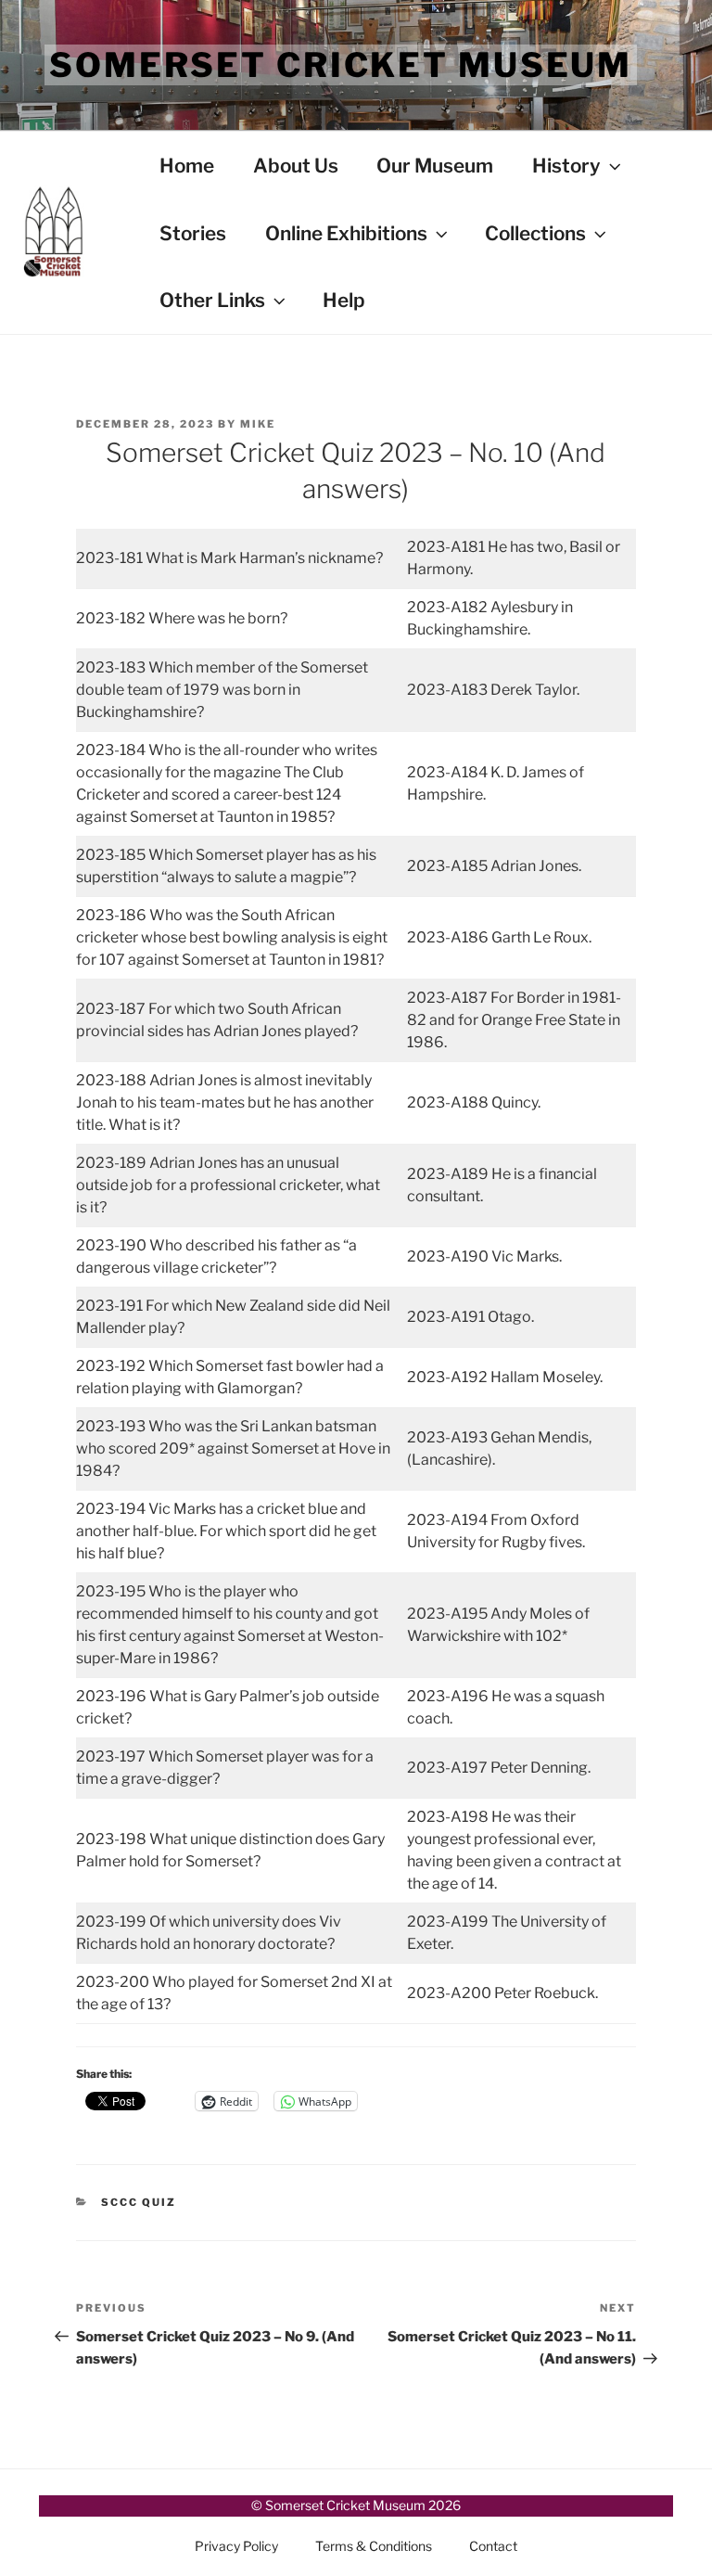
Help (344, 300)
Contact (493, 2546)
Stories (193, 233)
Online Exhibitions (346, 233)
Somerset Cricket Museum (341, 65)
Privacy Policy (236, 2546)
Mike (258, 424)
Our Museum (435, 166)
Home (187, 166)
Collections (535, 233)
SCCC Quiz (139, 2202)
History (566, 166)
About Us (296, 166)
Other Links (212, 300)
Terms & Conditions (374, 2546)
